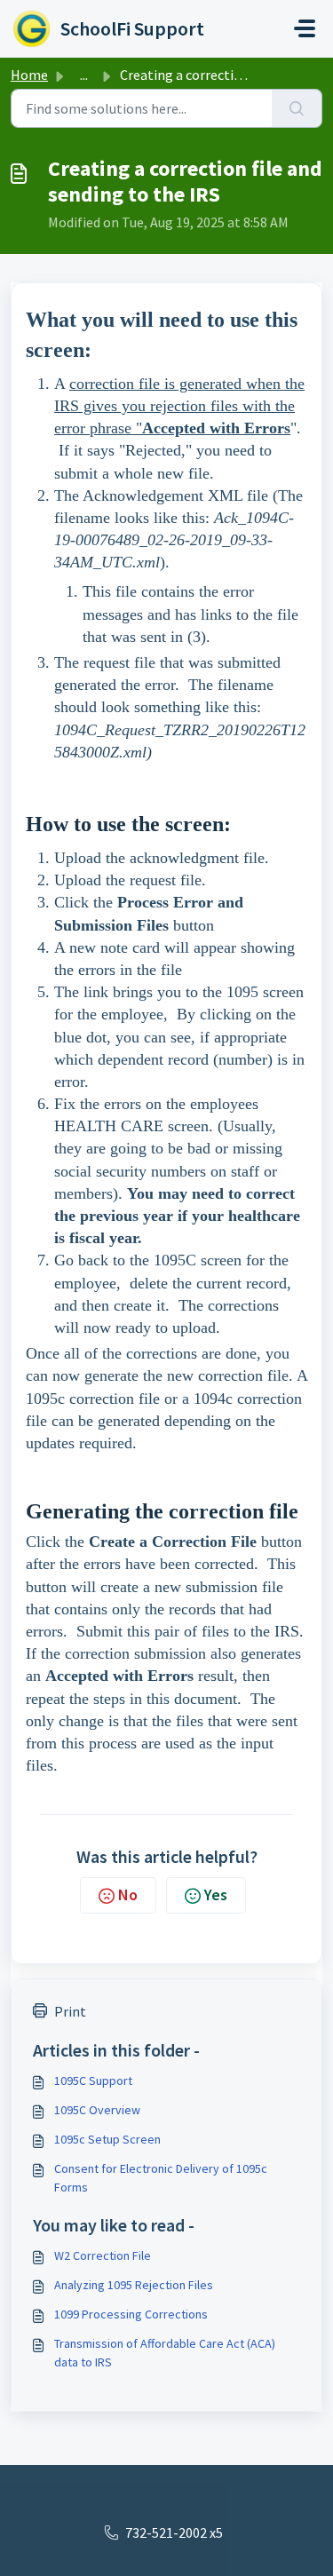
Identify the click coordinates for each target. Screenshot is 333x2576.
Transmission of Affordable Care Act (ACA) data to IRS (165, 2353)
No (128, 1894)
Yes (216, 1894)
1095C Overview (97, 2110)
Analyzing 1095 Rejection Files (134, 2285)
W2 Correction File (103, 2255)
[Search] (297, 108)
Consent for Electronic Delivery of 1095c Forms (161, 2178)
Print (70, 2011)
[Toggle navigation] (305, 28)
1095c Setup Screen (107, 2139)
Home (29, 75)
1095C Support (93, 2081)
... (84, 75)
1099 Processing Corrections (131, 2314)
